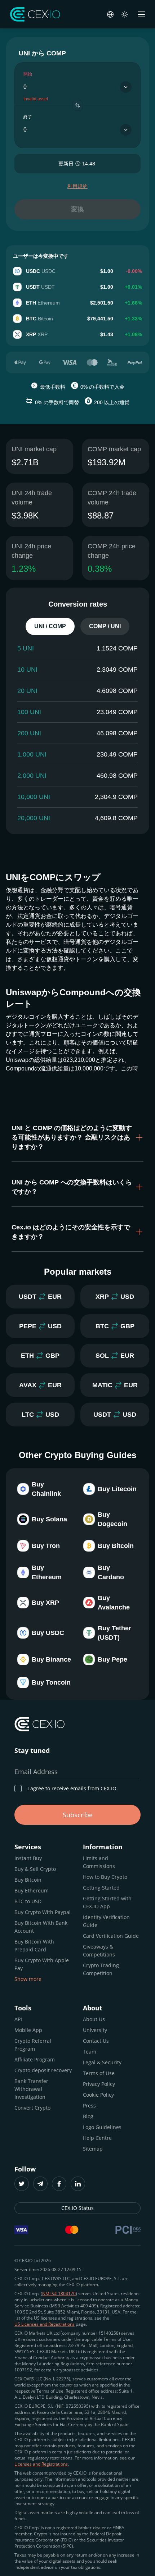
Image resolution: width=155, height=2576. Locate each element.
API (18, 2019)
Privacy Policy (99, 2084)
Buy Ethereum (32, 1890)
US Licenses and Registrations (45, 2324)
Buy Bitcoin (28, 1880)
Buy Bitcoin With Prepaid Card (34, 1945)
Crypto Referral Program (33, 2045)
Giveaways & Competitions (99, 1951)
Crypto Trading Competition (101, 1969)
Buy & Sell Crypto (35, 1869)
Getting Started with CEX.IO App (107, 1902)
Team (90, 2052)
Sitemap (93, 2149)
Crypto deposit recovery (43, 2070)
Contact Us (96, 2041)
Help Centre (97, 2138)
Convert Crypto (32, 2108)
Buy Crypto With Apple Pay (42, 1964)
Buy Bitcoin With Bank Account (41, 1927)
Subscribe (78, 1815)
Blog (88, 2116)
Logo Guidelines (102, 2127)
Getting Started (101, 1888)
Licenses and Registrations (41, 2464)
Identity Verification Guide (106, 1921)
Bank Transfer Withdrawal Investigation (31, 2089)
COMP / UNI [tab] (105, 626)
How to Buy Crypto (105, 1877)
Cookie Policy (98, 2095)
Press (89, 2105)
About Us (94, 2019)
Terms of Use (99, 2073)
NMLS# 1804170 (59, 2294)
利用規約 (77, 186)
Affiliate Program (35, 2059)
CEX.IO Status (77, 2208)
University (95, 2030)
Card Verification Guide (111, 1936)
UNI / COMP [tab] (50, 626)
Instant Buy (28, 1858)
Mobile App (28, 2030)
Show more (28, 1979)
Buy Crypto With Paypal (43, 1912)
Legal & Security (102, 2062)
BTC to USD (28, 1901)
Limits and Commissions (99, 1862)
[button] (77, 1137)
